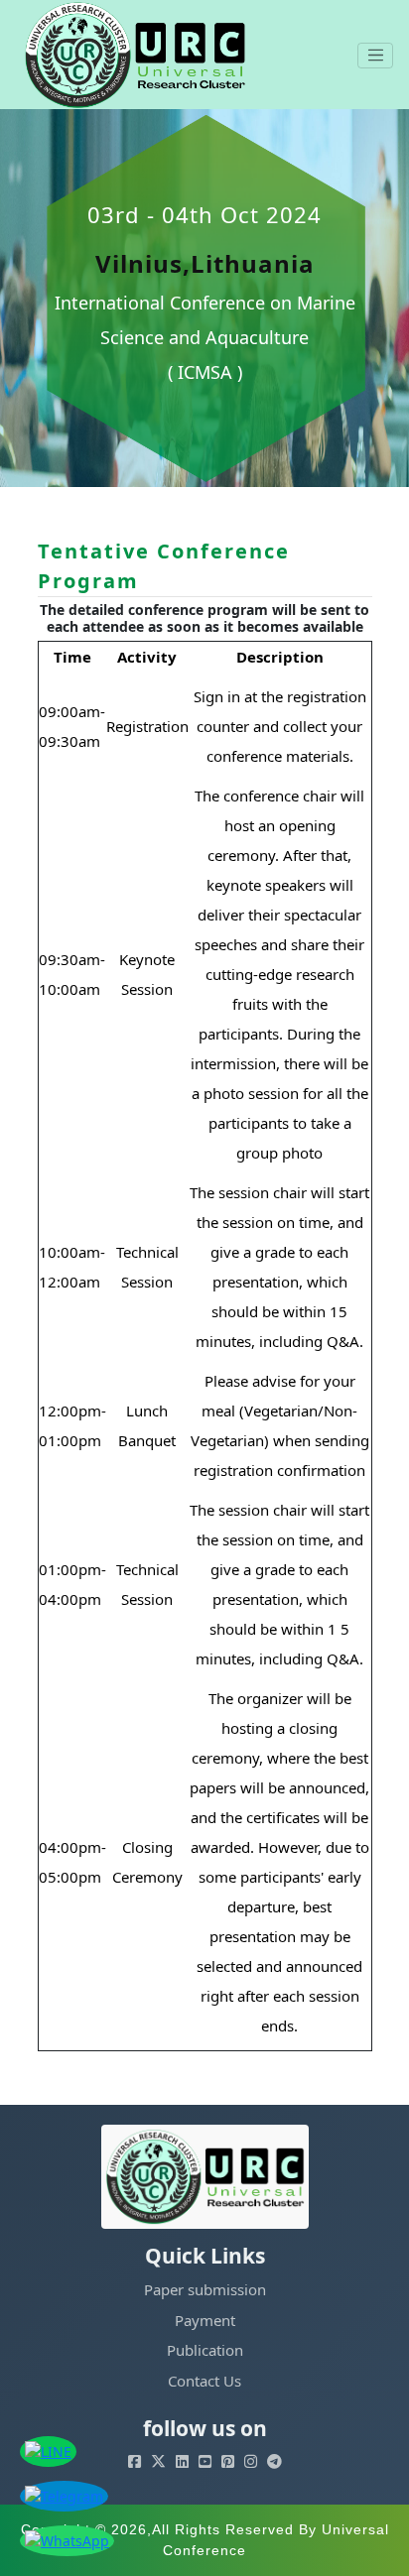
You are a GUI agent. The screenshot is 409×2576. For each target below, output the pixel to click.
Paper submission (205, 2289)
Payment (205, 2320)
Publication (205, 2350)
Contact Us (204, 2381)
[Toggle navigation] (375, 56)
